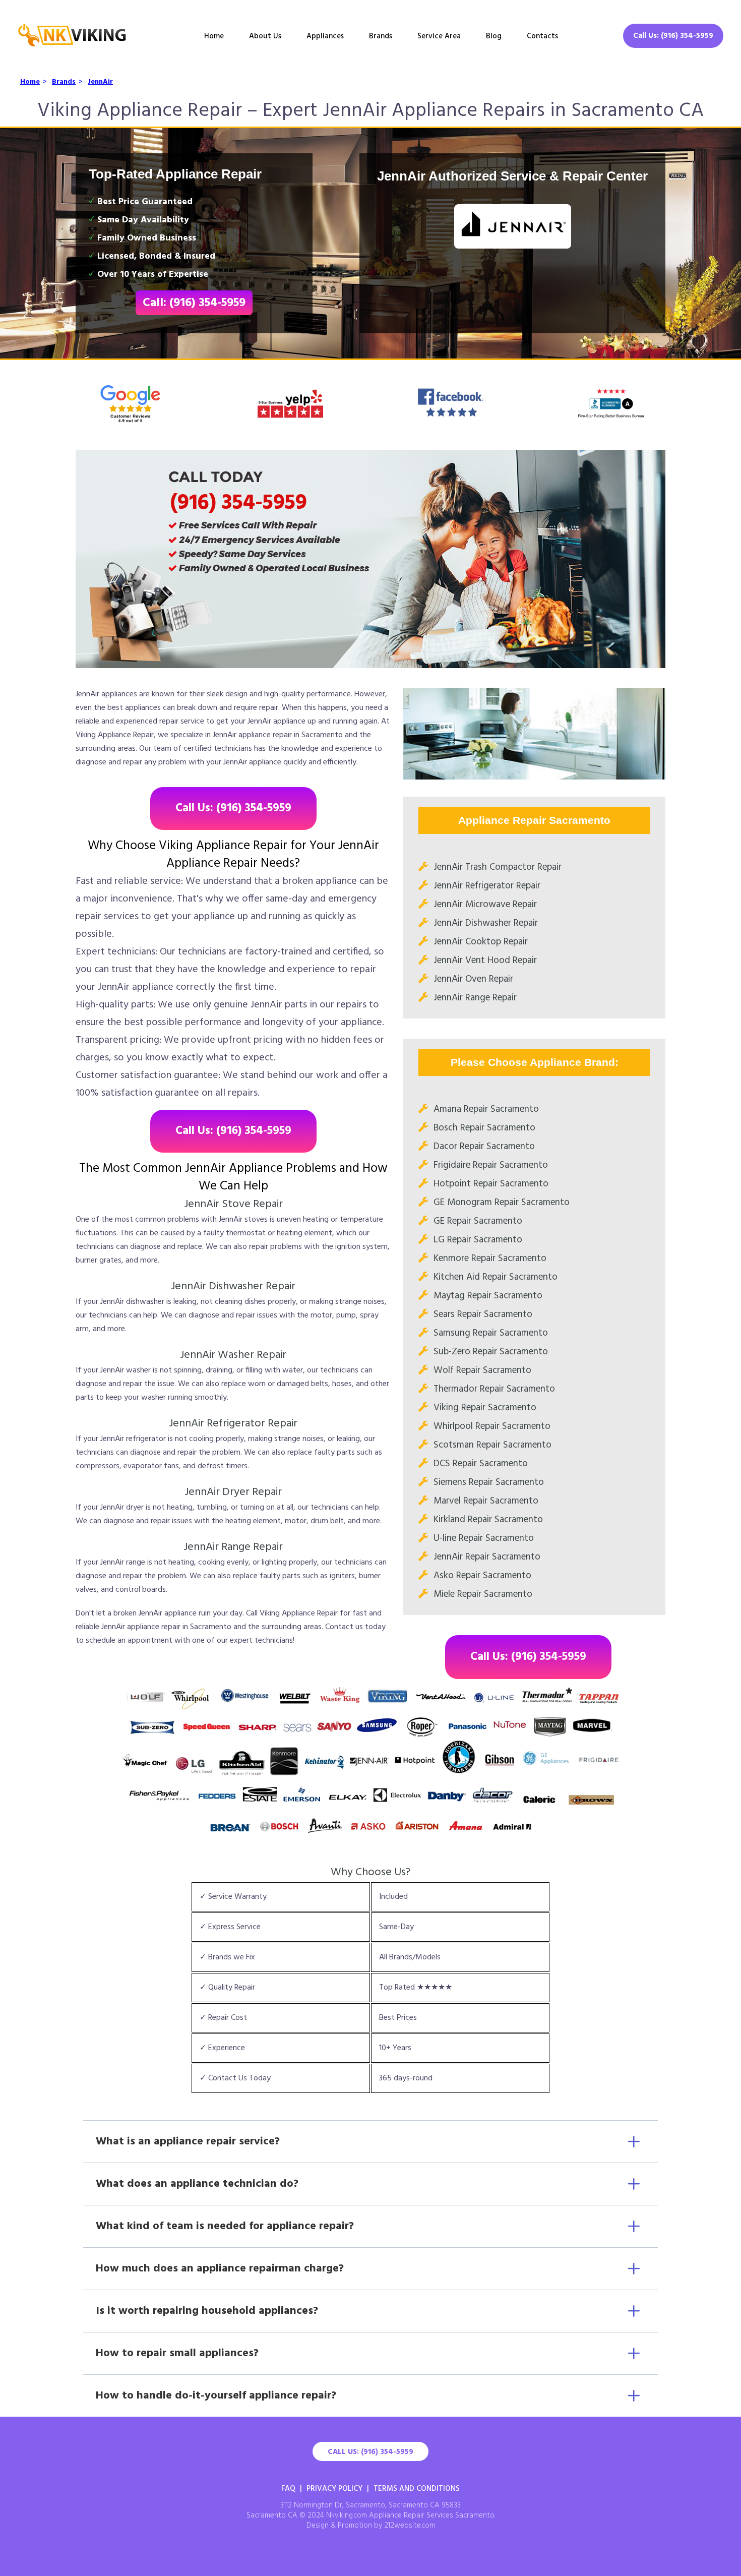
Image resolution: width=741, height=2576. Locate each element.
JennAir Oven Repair (473, 979)
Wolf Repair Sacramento (482, 1370)
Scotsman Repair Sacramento (492, 1445)
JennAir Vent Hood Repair (485, 961)
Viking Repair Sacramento (485, 1408)
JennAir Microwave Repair (485, 905)
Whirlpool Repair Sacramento (492, 1426)
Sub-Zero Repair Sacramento (491, 1352)
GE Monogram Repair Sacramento (502, 1203)
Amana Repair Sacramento (486, 1109)
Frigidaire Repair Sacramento (491, 1165)
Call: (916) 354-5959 (194, 303)
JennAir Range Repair (475, 998)
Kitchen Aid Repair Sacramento (496, 1277)
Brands (381, 36)
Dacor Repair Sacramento (484, 1147)
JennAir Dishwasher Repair (486, 923)
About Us (265, 36)
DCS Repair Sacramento (481, 1464)
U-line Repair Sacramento (484, 1538)
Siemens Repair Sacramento (489, 1482)
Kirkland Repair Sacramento (488, 1520)
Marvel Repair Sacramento (486, 1501)
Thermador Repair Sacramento (494, 1389)
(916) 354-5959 (238, 503)
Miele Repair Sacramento (483, 1594)
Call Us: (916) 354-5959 (673, 36)
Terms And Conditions (417, 2489)
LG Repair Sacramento (478, 1240)
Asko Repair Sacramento (482, 1576)
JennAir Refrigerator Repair (487, 886)
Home (214, 36)
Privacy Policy (334, 2489)
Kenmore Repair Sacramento (490, 1259)
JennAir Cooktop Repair (481, 942)
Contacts (542, 36)
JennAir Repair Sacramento (487, 1557)
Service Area (439, 36)
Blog (494, 36)
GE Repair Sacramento (478, 1221)
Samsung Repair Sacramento (491, 1333)
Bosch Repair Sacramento (484, 1128)
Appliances (325, 36)
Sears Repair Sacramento (483, 1314)
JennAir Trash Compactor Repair (498, 867)
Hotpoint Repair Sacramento (491, 1184)
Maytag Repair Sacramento (488, 1296)
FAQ (288, 2489)
